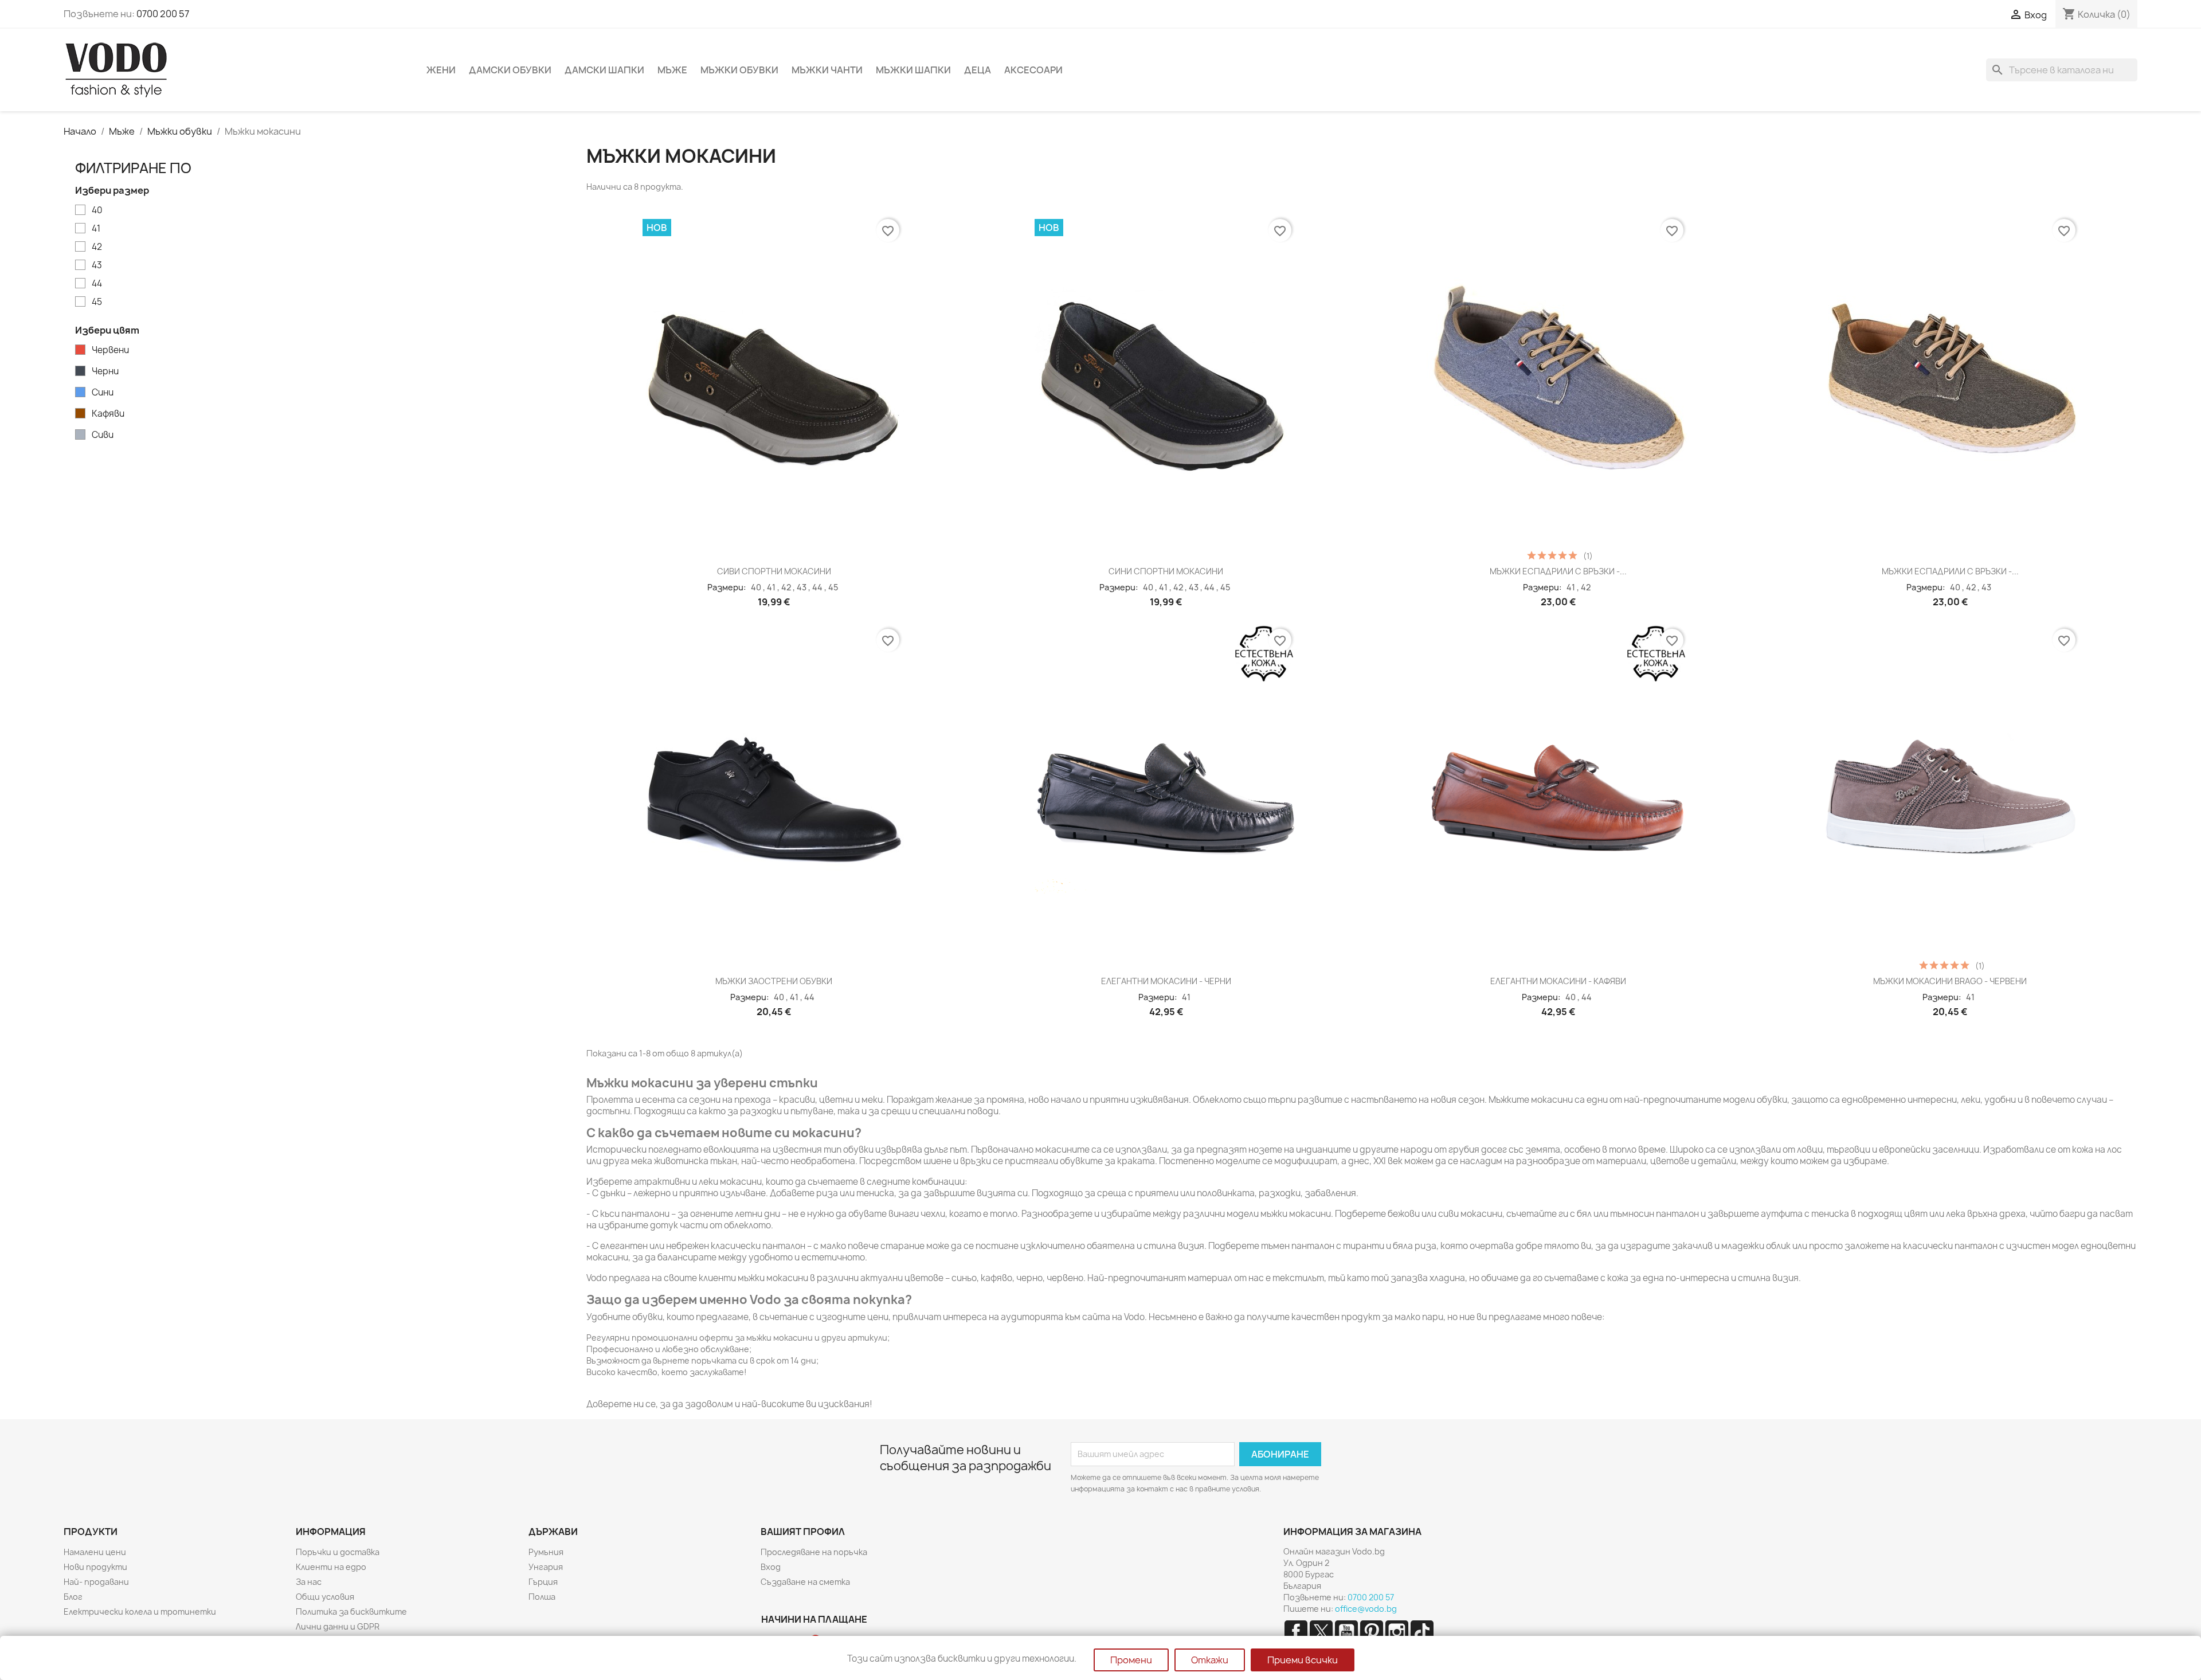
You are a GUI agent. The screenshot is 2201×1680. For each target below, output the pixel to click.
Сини (103, 393)
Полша (542, 1597)
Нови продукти (95, 1567)
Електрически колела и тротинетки (140, 1612)
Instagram (1397, 1632)
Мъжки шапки (913, 70)
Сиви (103, 435)
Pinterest (1372, 1632)
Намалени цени (95, 1552)
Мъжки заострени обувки (774, 981)
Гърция (543, 1582)
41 (96, 229)
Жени (441, 70)
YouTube (1346, 1632)
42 (97, 247)
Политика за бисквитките (351, 1612)
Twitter (1321, 1632)
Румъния (546, 1552)
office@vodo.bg (1366, 1609)
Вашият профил (803, 1532)
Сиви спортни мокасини (774, 571)
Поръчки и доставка (338, 1552)
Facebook (1296, 1632)
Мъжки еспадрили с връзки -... (1558, 571)
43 (97, 265)
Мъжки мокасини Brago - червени (1950, 981)
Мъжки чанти (827, 70)
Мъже (672, 70)
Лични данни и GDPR (338, 1626)
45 (97, 302)
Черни (105, 371)
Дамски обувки (510, 70)
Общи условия (325, 1597)
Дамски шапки (604, 70)
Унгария (546, 1567)
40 (97, 210)
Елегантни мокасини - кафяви (1558, 981)
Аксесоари (1033, 70)
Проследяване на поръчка (814, 1552)
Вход (771, 1567)
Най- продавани (96, 1582)
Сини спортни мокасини (1166, 571)
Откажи (1210, 1660)
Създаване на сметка (805, 1582)
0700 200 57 (163, 14)
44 (97, 284)
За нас (309, 1582)
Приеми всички (1303, 1660)
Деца (978, 70)
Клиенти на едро (331, 1567)
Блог (73, 1597)
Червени (110, 350)
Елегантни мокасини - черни (1166, 981)
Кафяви (108, 414)
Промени (1131, 1660)
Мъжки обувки (739, 70)
